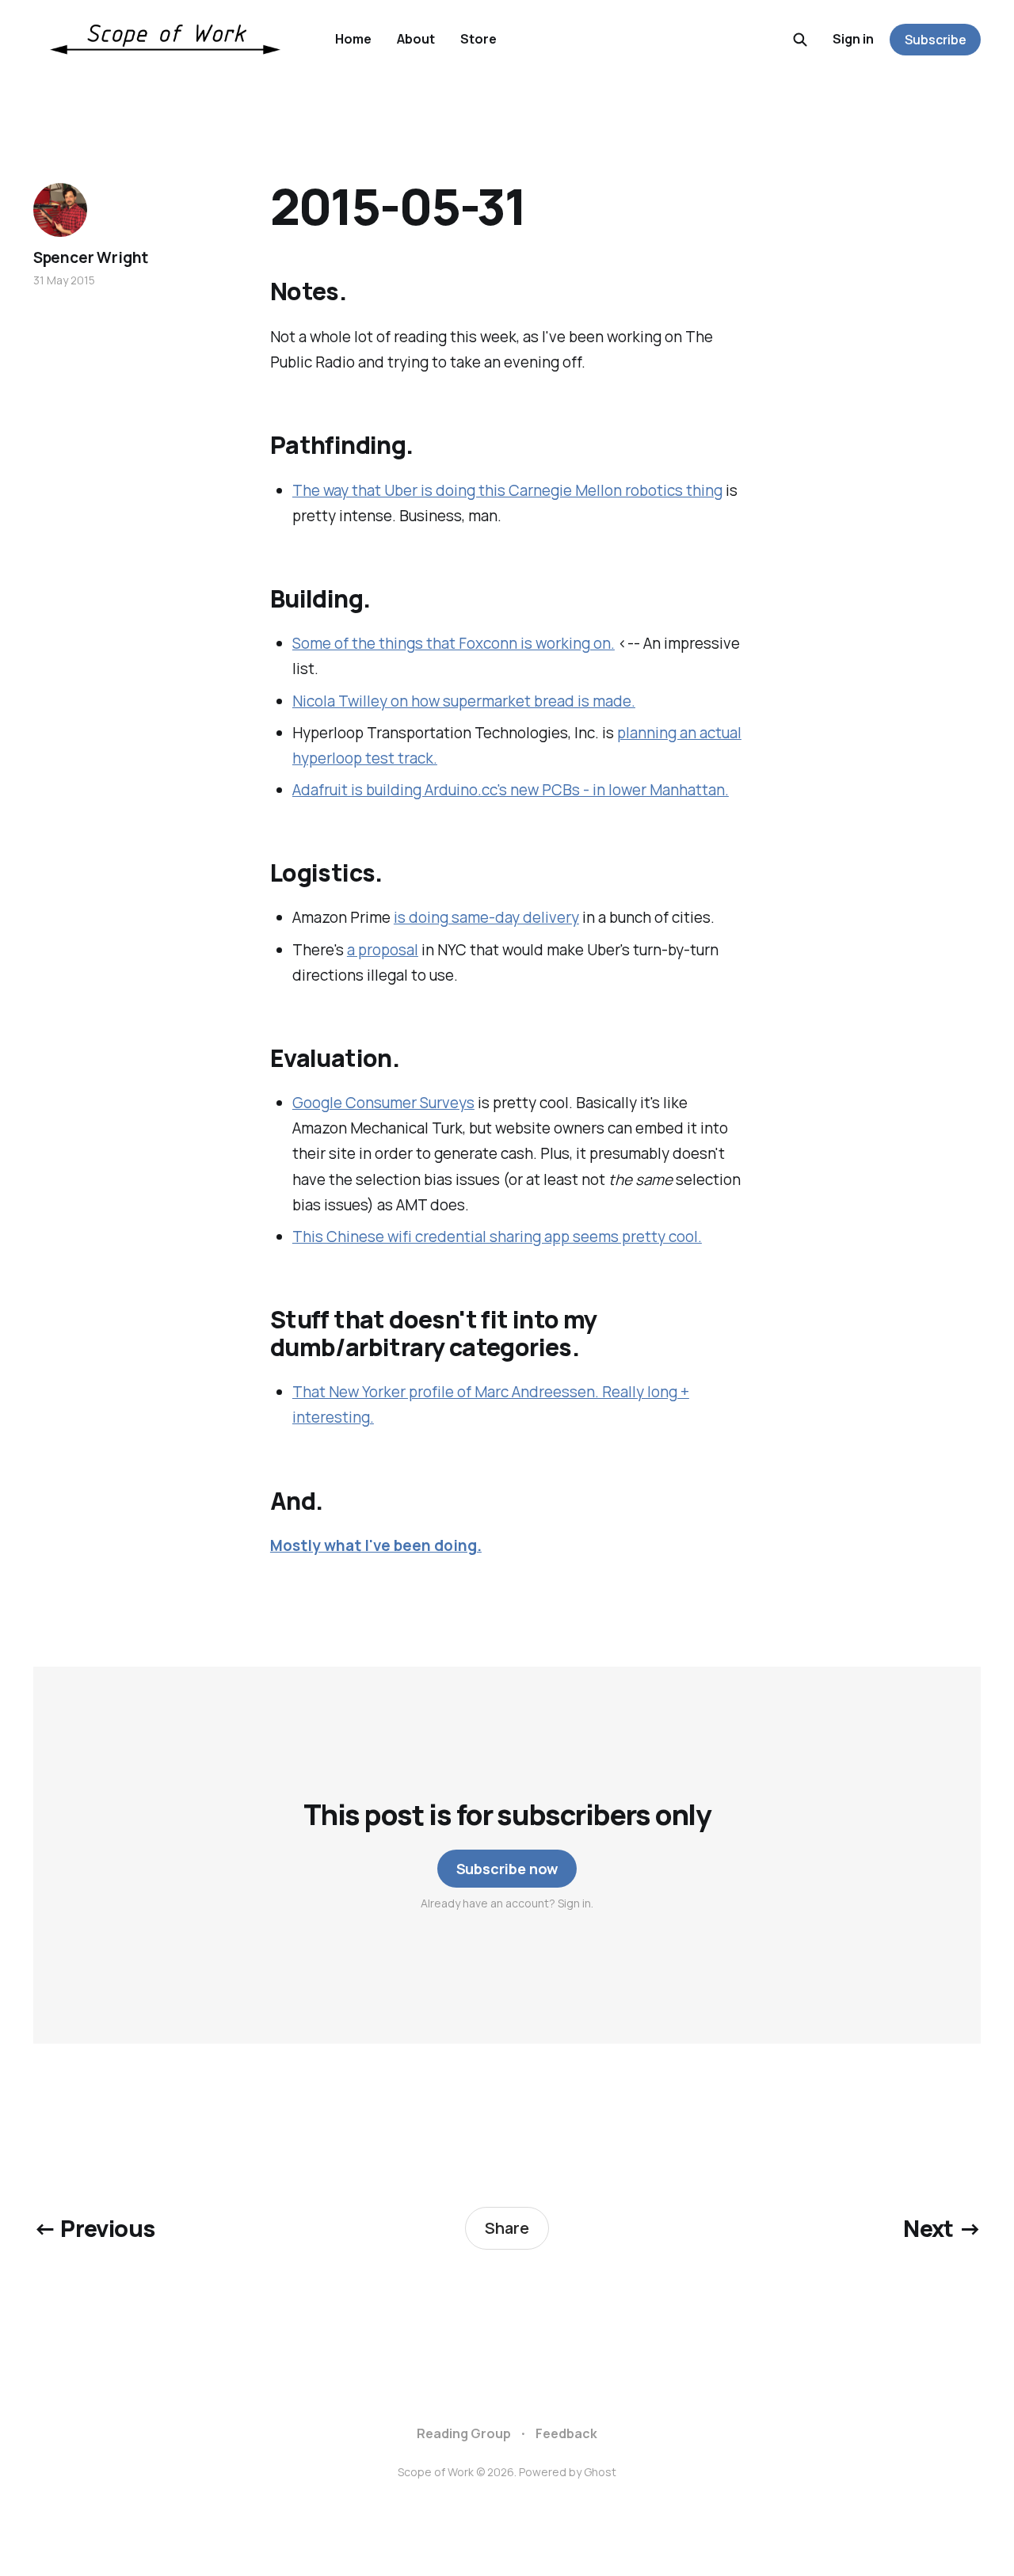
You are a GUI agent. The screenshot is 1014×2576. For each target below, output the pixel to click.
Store (478, 39)
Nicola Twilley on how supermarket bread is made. (464, 701)
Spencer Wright (91, 257)
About (416, 39)
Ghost (600, 2472)
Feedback (566, 2433)
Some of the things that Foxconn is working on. (454, 643)
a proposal (383, 950)
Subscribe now (507, 1869)
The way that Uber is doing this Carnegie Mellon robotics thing (507, 490)
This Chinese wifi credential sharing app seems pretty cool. (497, 1237)
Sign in (853, 39)
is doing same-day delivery (486, 917)
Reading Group (464, 2433)
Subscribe (936, 40)
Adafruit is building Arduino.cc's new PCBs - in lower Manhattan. (511, 790)
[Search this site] (800, 40)
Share (507, 2228)
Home (353, 39)
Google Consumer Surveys (383, 1103)
